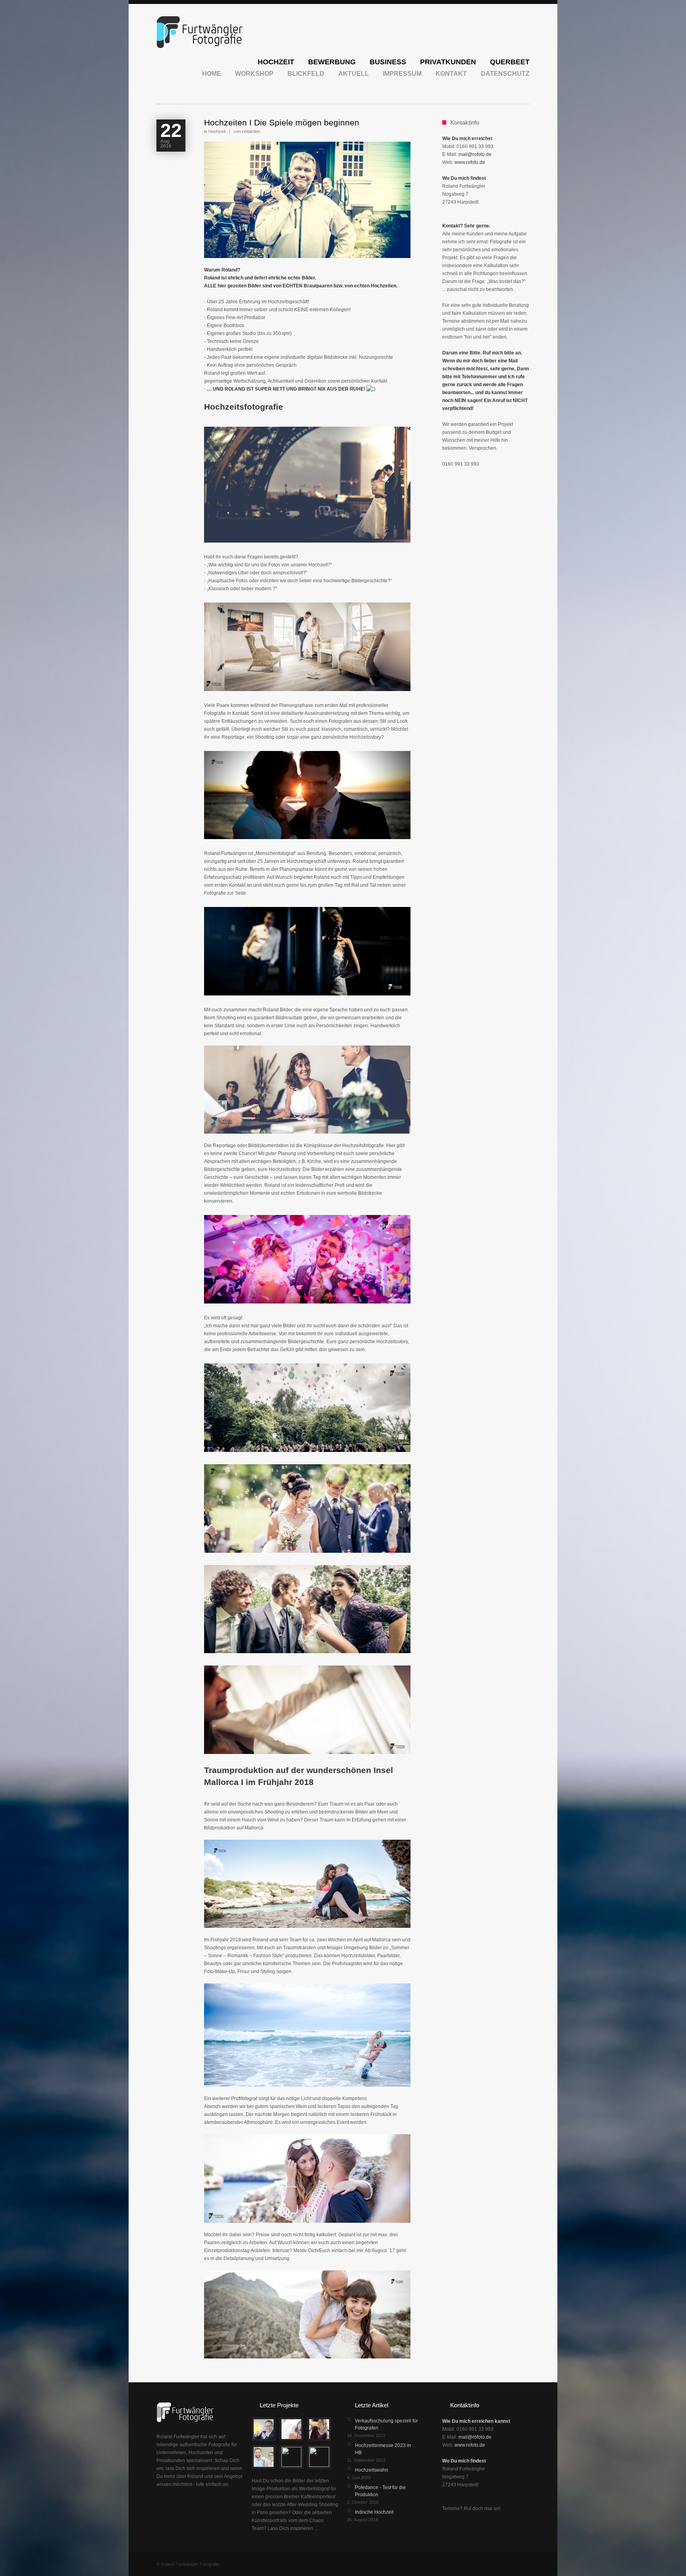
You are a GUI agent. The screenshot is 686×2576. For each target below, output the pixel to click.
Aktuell (354, 74)
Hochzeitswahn (372, 2470)
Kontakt (451, 74)
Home (212, 74)
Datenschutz (505, 74)
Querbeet (510, 63)
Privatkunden (448, 63)
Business (388, 63)
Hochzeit (276, 63)
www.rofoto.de (470, 162)
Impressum (402, 74)
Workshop (254, 74)
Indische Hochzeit (374, 2512)
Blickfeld (306, 74)
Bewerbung (332, 63)
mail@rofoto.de (475, 154)
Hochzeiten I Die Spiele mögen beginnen (282, 122)
